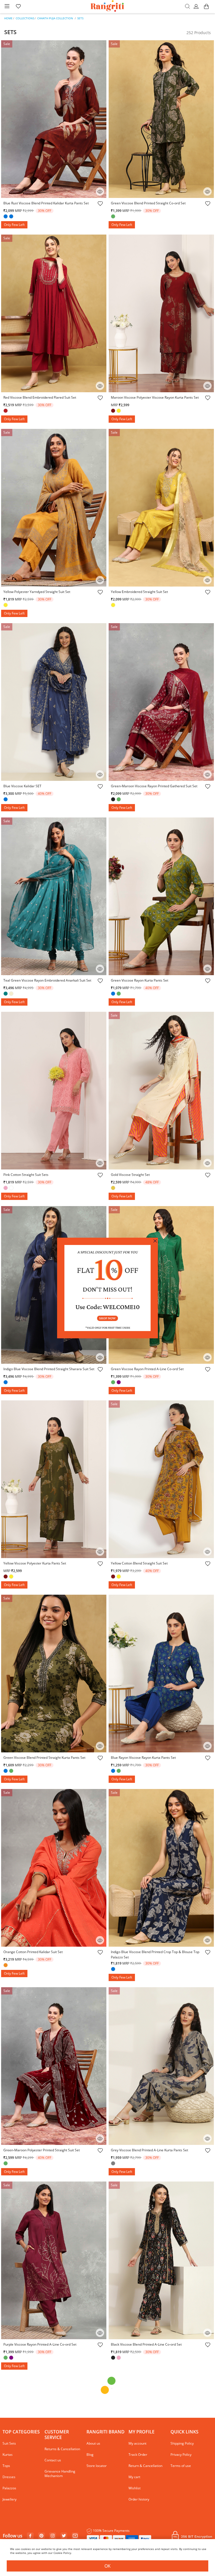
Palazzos (9, 2488)
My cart (134, 2477)
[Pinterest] (41, 2536)
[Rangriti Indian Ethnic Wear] (108, 7)
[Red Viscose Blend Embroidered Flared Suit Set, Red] (6, 411)
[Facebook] (30, 2536)
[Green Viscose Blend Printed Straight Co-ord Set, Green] (114, 217)
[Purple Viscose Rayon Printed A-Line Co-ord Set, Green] (6, 2358)
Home (8, 18)
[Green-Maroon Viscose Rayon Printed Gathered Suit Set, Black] (114, 800)
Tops (6, 2466)
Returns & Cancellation (62, 2449)
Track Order (138, 2455)
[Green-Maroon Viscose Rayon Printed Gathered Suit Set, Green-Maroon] (119, 800)
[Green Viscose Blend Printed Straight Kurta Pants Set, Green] (12, 1771)
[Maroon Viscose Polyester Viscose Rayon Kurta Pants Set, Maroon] (114, 411)
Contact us (53, 2460)
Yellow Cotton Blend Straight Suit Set (139, 1563)
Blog (90, 2455)
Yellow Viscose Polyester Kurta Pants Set (35, 1563)
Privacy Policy (181, 2455)
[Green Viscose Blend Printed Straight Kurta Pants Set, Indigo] (6, 1771)
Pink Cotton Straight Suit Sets (26, 1175)
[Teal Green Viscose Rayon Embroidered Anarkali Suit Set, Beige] (12, 994)
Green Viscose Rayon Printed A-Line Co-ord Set (147, 1369)
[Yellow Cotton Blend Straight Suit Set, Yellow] (119, 1577)
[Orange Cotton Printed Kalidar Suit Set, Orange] (6, 1966)
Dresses (9, 2477)
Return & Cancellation (145, 2466)
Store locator (97, 2466)
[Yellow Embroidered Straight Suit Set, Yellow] (114, 606)
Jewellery (10, 2499)
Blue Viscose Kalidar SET (22, 786)
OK (107, 2566)
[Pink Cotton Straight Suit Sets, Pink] (6, 1188)
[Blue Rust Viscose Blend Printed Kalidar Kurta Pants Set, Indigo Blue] (6, 217)
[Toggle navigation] (7, 7)
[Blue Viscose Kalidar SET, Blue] (6, 800)
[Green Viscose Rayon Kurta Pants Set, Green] (119, 994)
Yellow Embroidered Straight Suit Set (139, 592)
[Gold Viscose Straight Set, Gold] (114, 1188)
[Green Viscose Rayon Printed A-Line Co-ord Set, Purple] (119, 1383)
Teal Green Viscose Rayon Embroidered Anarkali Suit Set (47, 980)
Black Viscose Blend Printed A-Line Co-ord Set (146, 2344)
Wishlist (135, 2488)
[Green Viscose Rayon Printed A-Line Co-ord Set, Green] (114, 1383)
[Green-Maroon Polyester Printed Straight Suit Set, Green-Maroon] (6, 2164)
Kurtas (8, 2455)
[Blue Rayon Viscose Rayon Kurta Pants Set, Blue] (114, 1771)
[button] (197, 7)
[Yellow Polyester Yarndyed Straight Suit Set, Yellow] (6, 606)
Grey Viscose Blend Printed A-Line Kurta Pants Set (149, 2150)
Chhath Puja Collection (55, 18)
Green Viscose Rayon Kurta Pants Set (140, 980)
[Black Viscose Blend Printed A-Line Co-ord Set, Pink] (119, 2358)
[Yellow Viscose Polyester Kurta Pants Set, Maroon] (6, 1577)
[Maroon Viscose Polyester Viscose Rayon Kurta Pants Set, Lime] (119, 411)
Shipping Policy (182, 2443)
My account (137, 2443)
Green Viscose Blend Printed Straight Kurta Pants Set (44, 1758)
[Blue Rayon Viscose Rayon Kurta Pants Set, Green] (119, 1771)
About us (93, 2443)
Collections (25, 18)
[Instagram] (53, 2536)
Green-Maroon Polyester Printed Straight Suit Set (42, 2150)
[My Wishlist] (18, 7)
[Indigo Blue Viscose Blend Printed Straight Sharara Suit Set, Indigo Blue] (6, 1383)
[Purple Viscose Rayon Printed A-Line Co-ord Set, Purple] (12, 2358)
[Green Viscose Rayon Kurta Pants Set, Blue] (114, 994)
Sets (80, 18)
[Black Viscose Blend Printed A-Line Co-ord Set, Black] (114, 2358)
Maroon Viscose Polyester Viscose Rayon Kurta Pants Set (155, 397)
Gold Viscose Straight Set (130, 1175)
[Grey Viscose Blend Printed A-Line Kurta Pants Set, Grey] (114, 2164)
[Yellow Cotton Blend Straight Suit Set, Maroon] (114, 1577)
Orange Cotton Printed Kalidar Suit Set (33, 1952)
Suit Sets (9, 2443)
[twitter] (64, 2536)
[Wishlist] (100, 204)
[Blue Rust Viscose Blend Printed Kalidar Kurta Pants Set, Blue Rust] (12, 217)
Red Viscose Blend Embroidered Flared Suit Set (40, 397)
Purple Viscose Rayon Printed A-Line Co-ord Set (40, 2344)
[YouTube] (75, 2536)
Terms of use (181, 2466)
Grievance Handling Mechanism (60, 2474)
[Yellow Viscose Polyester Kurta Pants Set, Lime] (12, 1577)
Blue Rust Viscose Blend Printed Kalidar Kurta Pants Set (46, 203)
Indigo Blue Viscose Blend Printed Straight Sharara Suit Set (49, 1369)
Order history (139, 2499)
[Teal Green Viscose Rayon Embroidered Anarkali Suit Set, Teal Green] (6, 994)
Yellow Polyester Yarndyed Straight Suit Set (37, 592)
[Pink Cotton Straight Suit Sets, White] (12, 1188)
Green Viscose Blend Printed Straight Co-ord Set (148, 203)
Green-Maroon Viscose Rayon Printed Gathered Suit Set (154, 786)
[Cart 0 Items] (206, 9)
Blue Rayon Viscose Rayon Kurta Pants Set (143, 1758)
